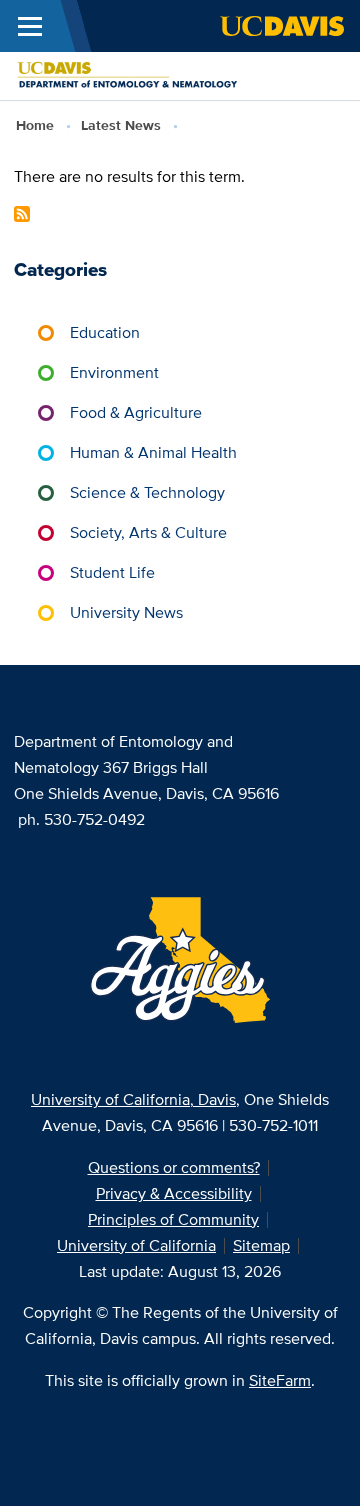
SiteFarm (280, 1380)
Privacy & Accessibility (174, 1193)
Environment (114, 372)
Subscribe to (22, 214)
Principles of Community (173, 1219)
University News (126, 612)
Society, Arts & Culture (148, 532)
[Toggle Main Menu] (30, 26)
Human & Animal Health (153, 452)
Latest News (121, 125)
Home (35, 125)
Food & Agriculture (136, 412)
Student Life (112, 572)
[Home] (172, 74)
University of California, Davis (133, 1099)
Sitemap (261, 1245)
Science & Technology (147, 492)
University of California (136, 1245)
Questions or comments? (174, 1167)
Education (105, 332)
